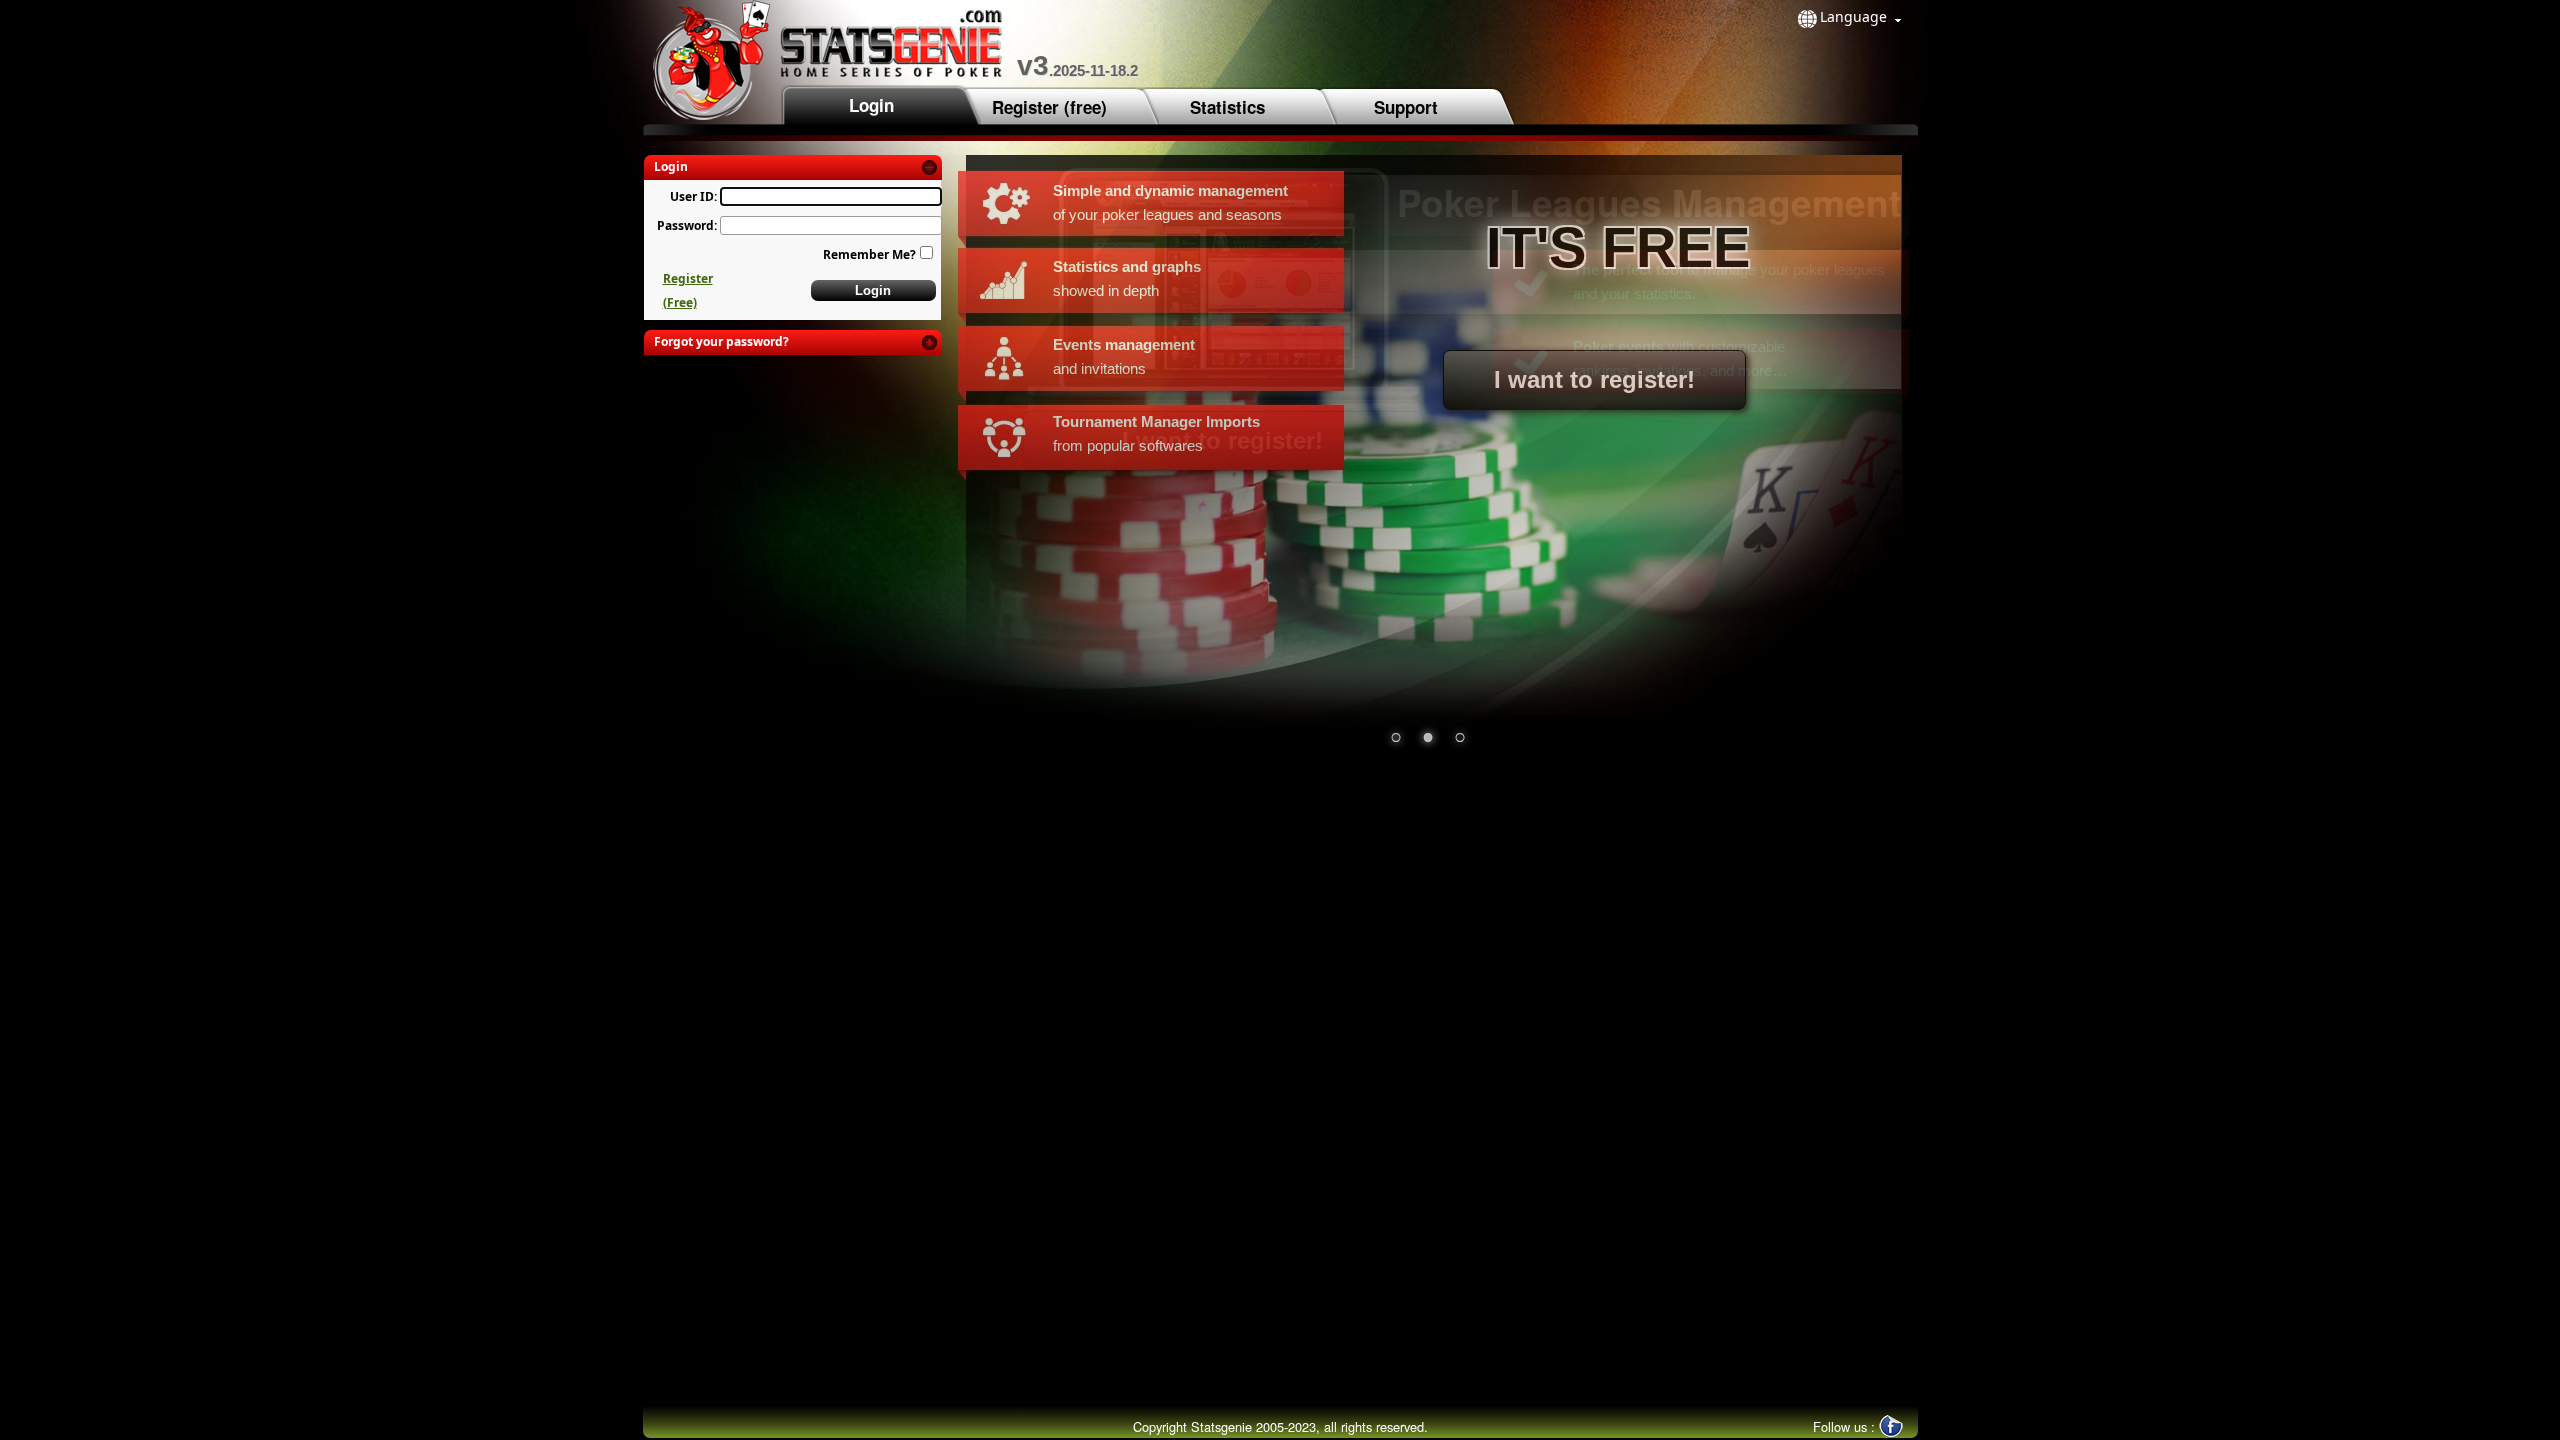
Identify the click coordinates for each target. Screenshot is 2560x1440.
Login (871, 105)
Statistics (1227, 107)
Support (1406, 107)
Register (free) (1049, 107)
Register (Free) (688, 290)
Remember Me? (869, 254)
